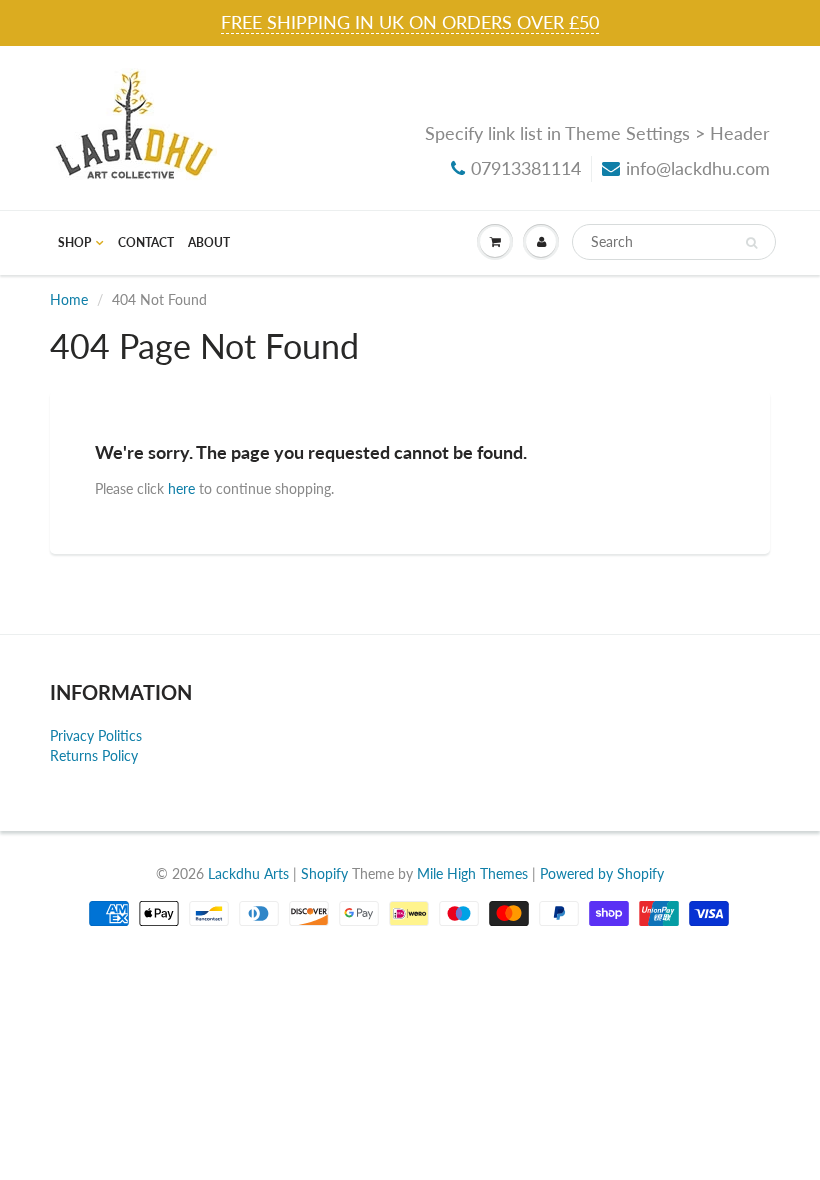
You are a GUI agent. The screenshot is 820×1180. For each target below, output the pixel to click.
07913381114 (526, 168)
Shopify (324, 873)
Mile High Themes (472, 873)
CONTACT (146, 242)
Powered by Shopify (602, 873)
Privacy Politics (96, 735)
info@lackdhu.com (698, 168)
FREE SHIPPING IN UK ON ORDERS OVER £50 (410, 22)
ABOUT (209, 242)
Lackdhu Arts (248, 873)
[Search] (751, 243)
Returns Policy (94, 755)
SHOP (74, 242)
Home (69, 299)
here (181, 488)
